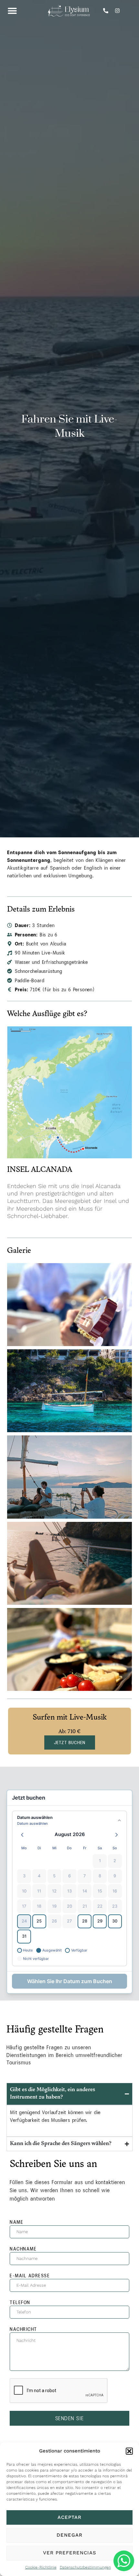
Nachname (23, 2249)
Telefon (20, 2302)
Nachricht (23, 2329)
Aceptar (69, 2517)
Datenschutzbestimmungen (85, 2567)
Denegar (69, 2535)
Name (16, 2222)
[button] (129, 2451)
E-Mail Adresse (30, 2276)
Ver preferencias (70, 2553)
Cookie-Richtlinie (41, 2567)
